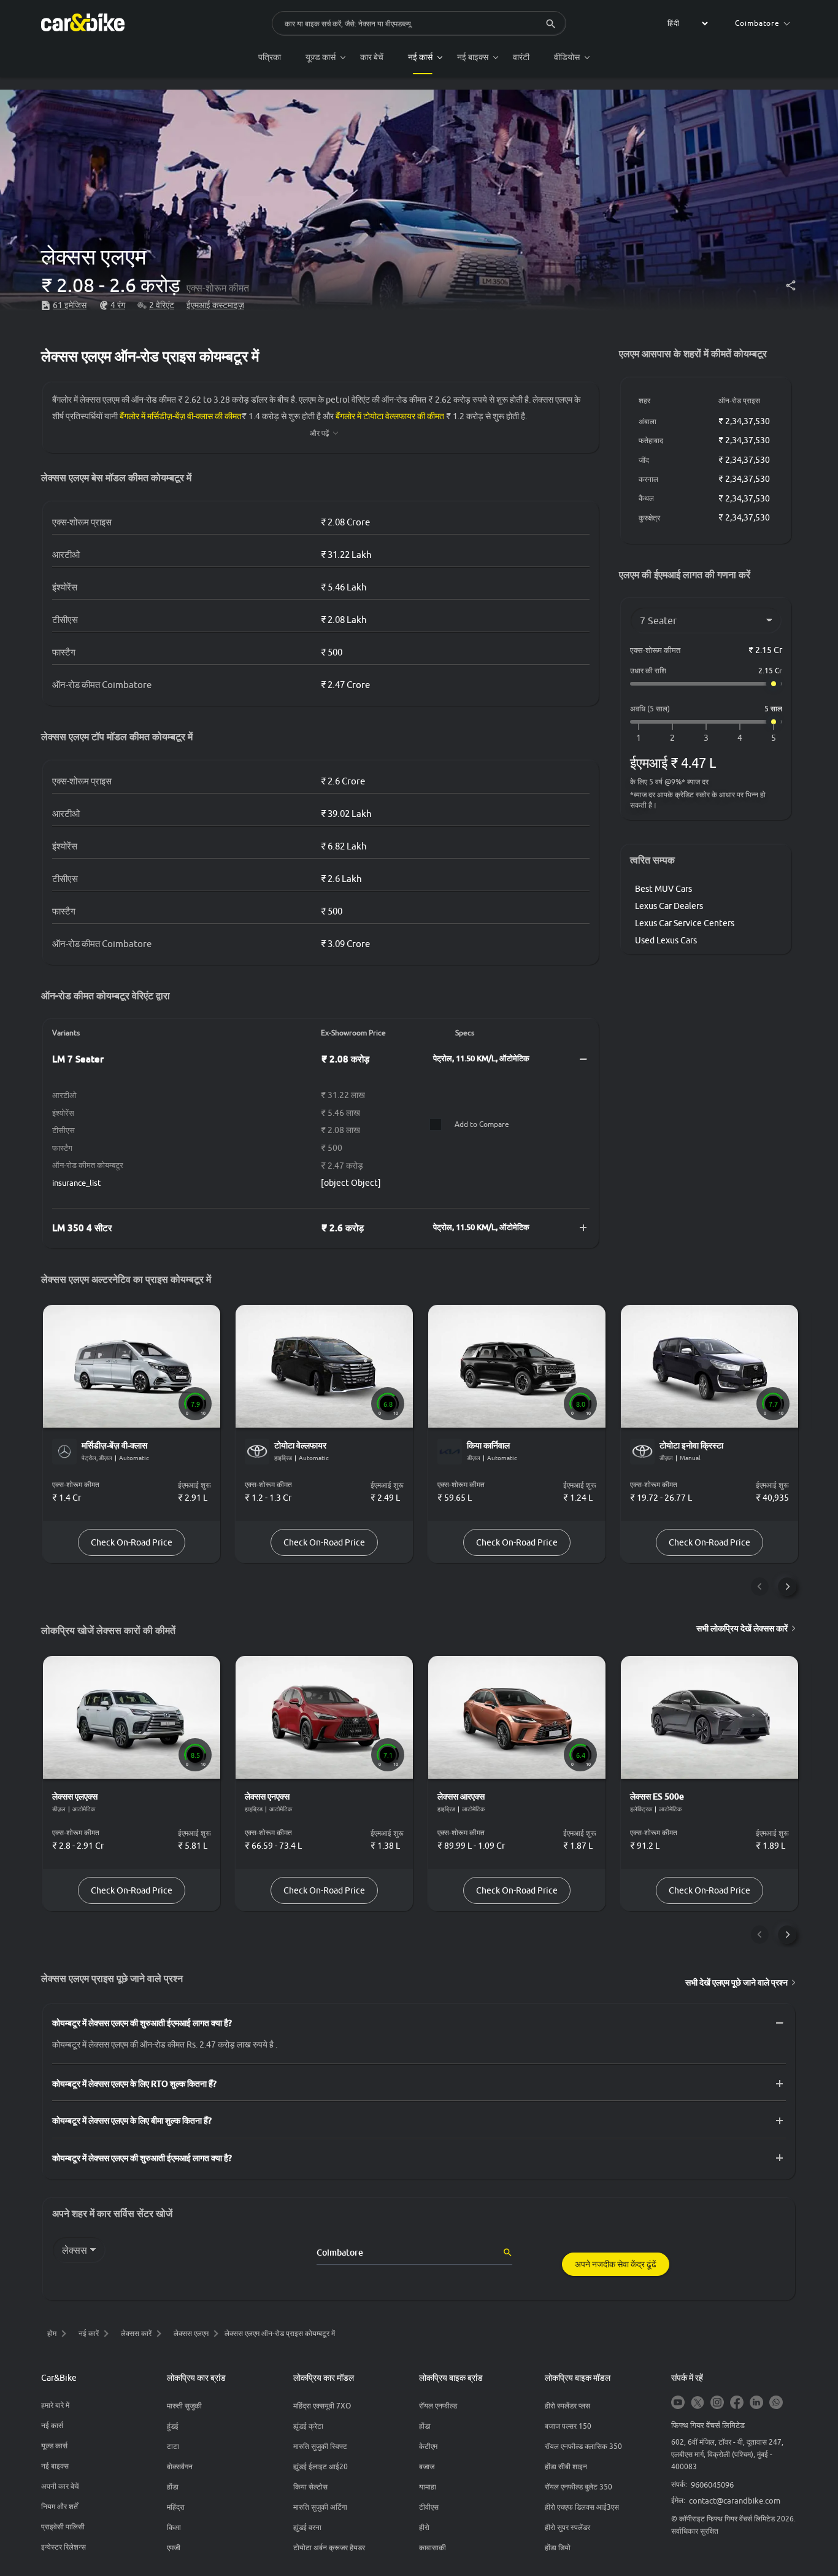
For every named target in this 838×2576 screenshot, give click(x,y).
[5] (774, 738)
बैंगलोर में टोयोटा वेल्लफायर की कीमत (390, 416)
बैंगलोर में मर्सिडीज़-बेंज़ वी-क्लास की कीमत (181, 416)
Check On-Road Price (132, 1542)
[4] (740, 738)
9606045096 (712, 2485)
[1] (639, 738)
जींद (644, 460)
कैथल (646, 498)
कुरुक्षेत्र (649, 518)
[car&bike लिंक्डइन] (756, 2403)
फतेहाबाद (651, 440)
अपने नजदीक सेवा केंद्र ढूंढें (616, 2264)
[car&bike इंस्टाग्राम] (717, 2403)
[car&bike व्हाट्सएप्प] (776, 2403)
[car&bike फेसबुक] (737, 2403)
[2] (672, 738)
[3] (706, 738)
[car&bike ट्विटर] (698, 2403)
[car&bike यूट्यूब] (678, 2403)
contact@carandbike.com (735, 2501)
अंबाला (648, 421)
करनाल (648, 479)
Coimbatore (757, 23)
